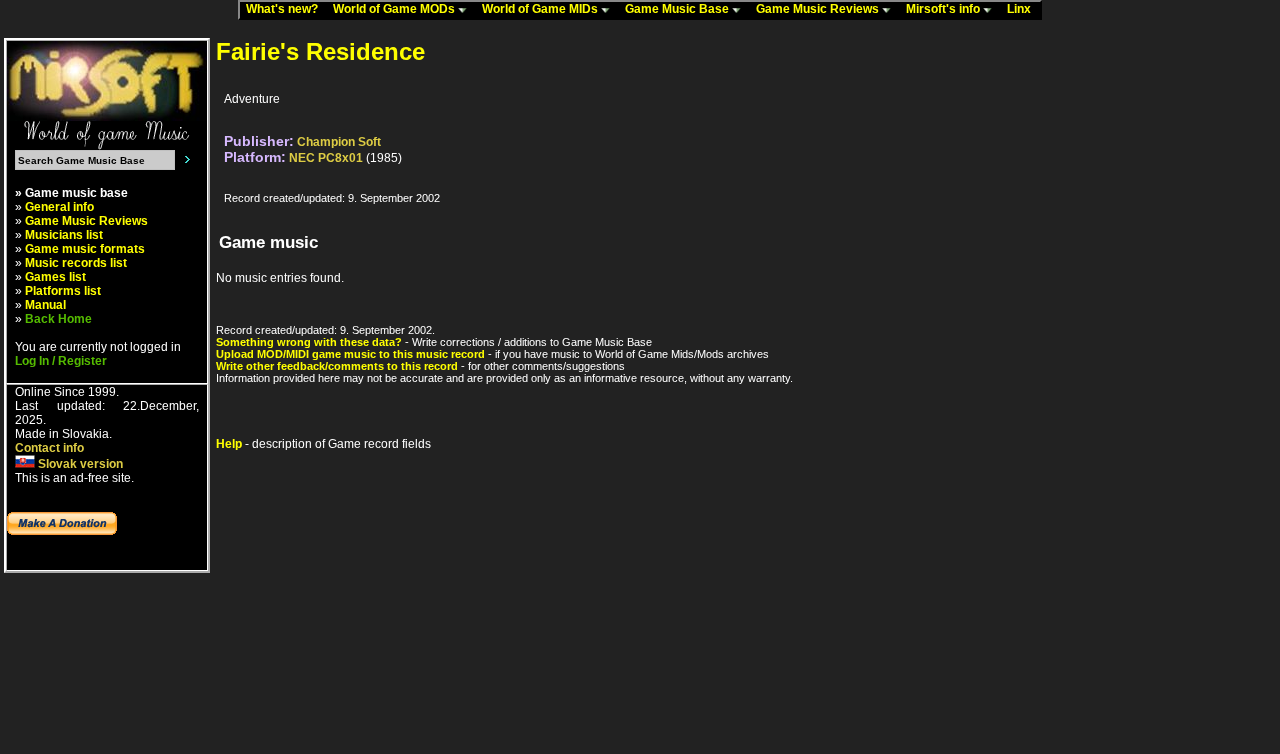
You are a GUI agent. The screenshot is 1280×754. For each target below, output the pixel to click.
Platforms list (63, 291)
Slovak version (79, 464)
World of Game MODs (395, 9)
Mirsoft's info (944, 9)
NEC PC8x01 (326, 158)
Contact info (49, 448)
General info (59, 207)
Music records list (76, 263)
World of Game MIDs (541, 9)
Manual (45, 305)
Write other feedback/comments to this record (337, 366)
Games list (55, 277)
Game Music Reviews (819, 9)
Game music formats (85, 249)
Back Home (58, 319)
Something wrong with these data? (309, 342)
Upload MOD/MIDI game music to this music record (350, 354)
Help (229, 444)
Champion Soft (339, 142)
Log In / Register (61, 361)
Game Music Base (678, 9)
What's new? (286, 9)
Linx (1023, 9)
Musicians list (64, 235)
